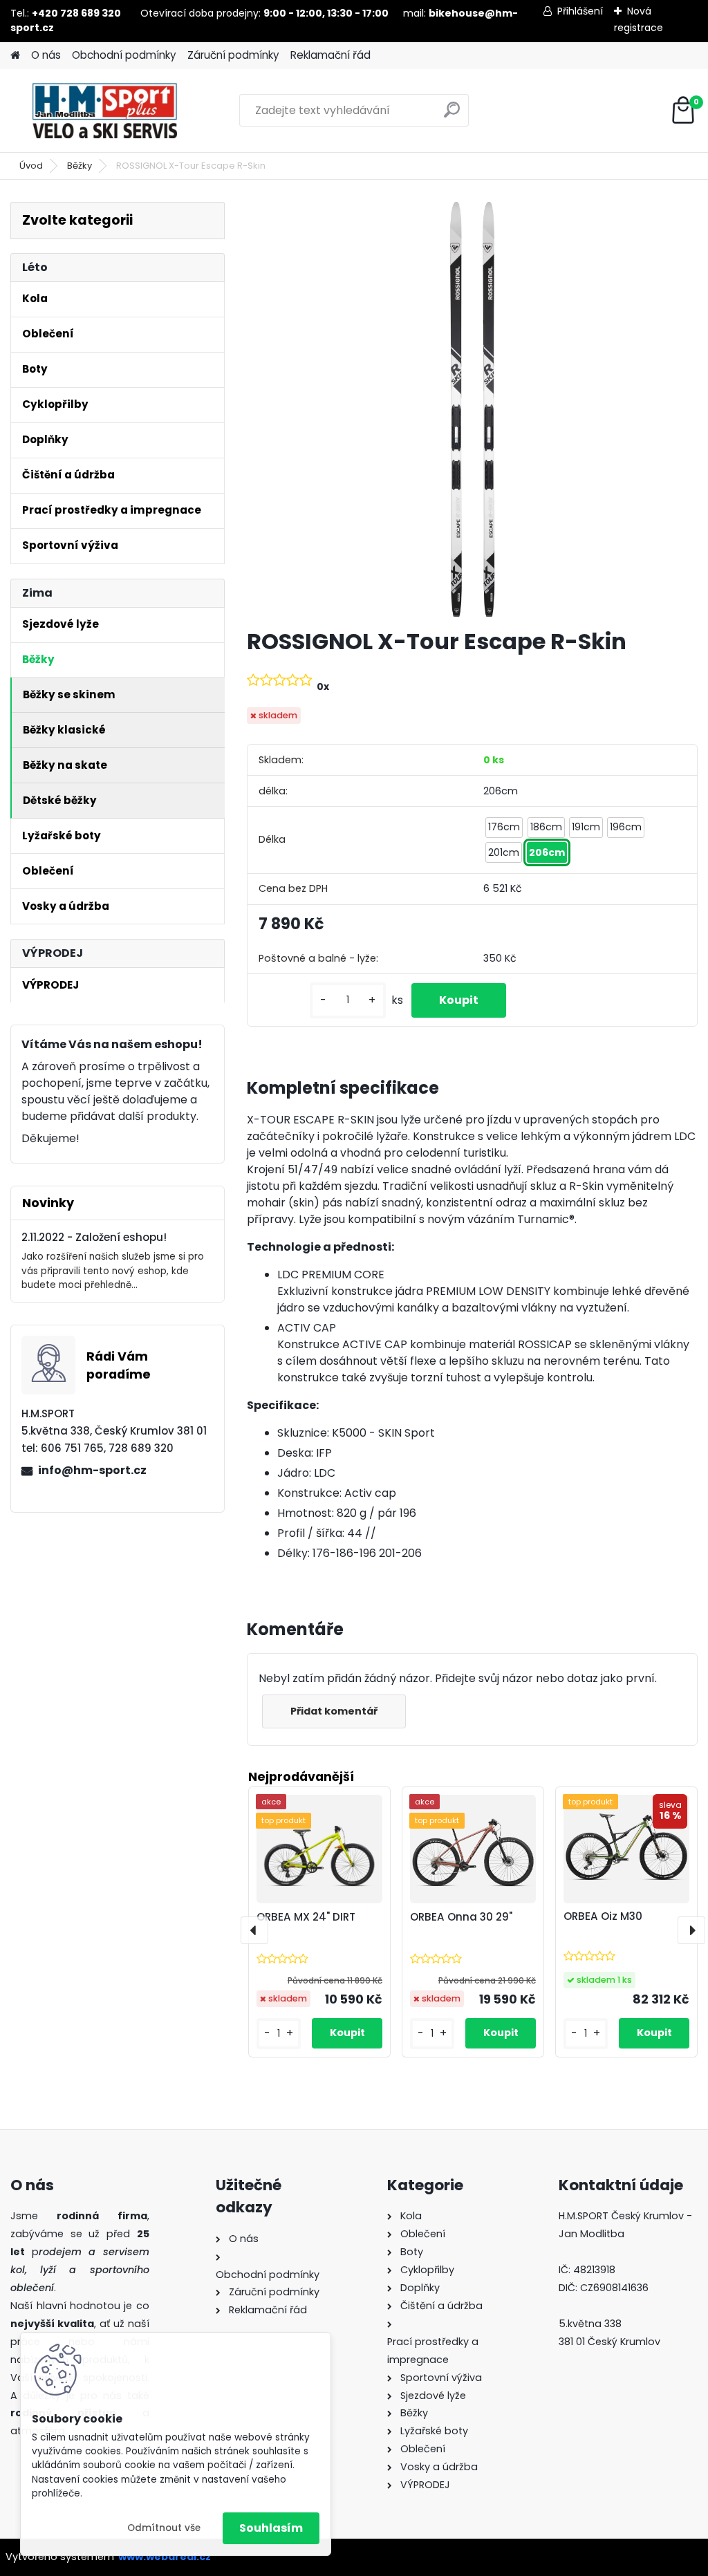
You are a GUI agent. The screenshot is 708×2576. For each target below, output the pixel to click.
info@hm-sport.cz (92, 1470)
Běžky (80, 166)
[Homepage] (15, 56)
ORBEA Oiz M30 (603, 1916)
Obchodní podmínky (124, 55)
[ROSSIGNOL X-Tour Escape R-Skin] (472, 409)
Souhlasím (271, 2528)
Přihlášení (580, 11)
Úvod (31, 166)
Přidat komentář (334, 1711)
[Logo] (105, 111)
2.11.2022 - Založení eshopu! (94, 1237)
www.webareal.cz (165, 2557)
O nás (46, 55)
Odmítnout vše (164, 2528)
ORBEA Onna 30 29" (461, 1917)
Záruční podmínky (233, 55)
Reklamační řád (330, 55)
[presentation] (254, 1930)
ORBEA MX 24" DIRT (306, 1917)
